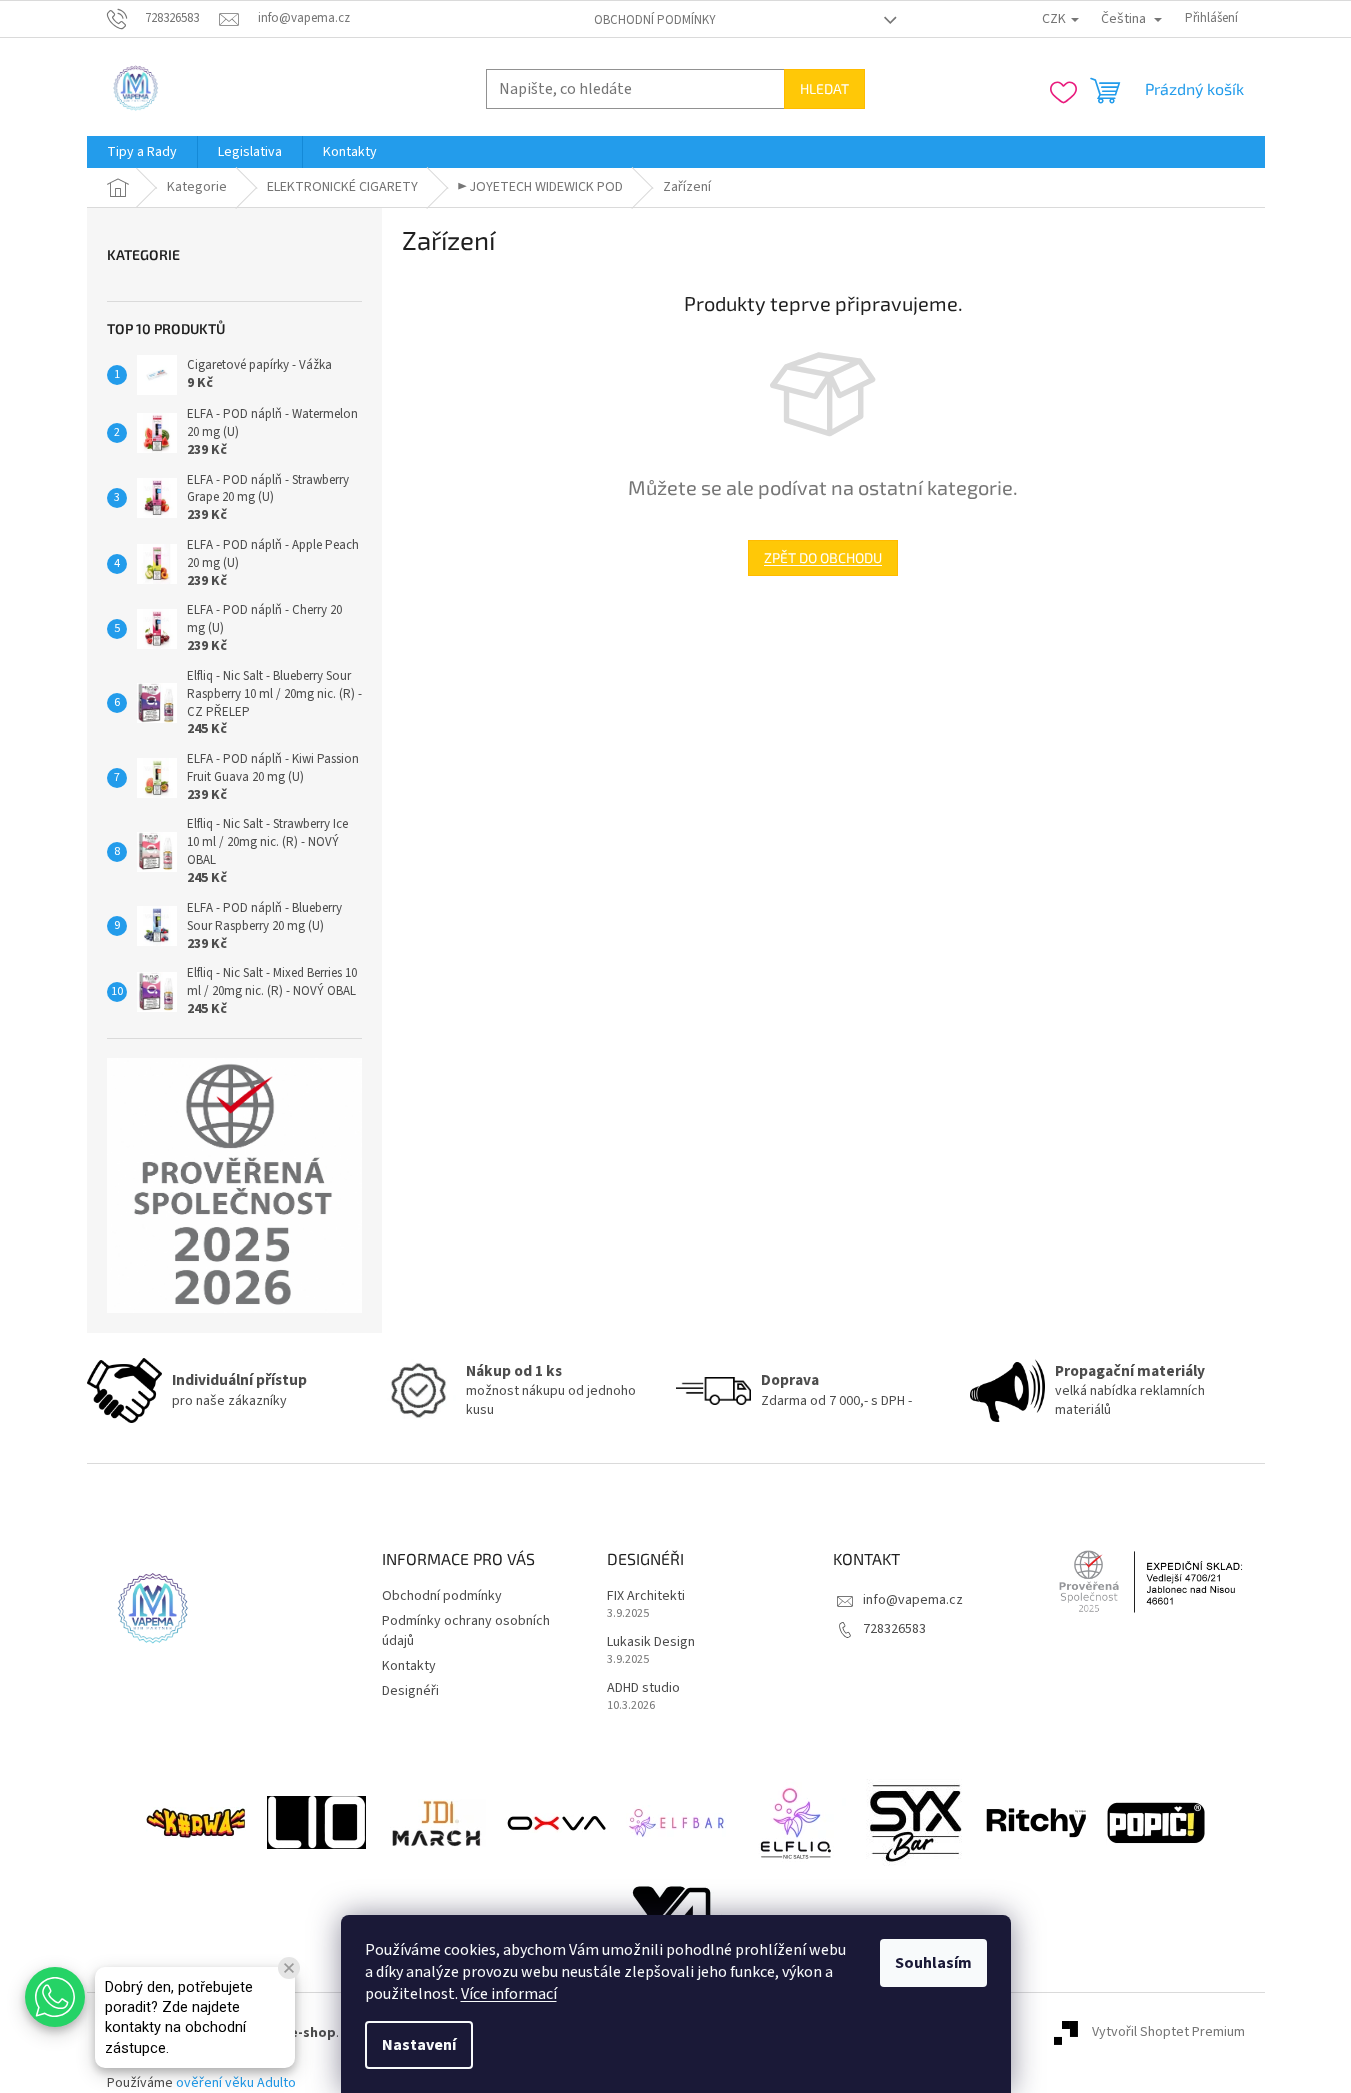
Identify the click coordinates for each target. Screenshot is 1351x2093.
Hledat (824, 88)
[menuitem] (142, 152)
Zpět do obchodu (823, 557)
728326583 (894, 1629)
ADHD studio (643, 1688)
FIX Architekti (646, 1596)
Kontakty (409, 1666)
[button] (55, 1997)
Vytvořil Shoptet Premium (1168, 2033)
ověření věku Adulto (236, 2083)
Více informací (509, 1994)
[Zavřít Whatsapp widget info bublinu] (289, 1968)
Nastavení (419, 2045)
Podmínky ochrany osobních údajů (466, 1630)
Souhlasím (933, 1963)
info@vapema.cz (913, 1600)
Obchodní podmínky (655, 20)
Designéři (410, 1691)
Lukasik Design (651, 1642)
